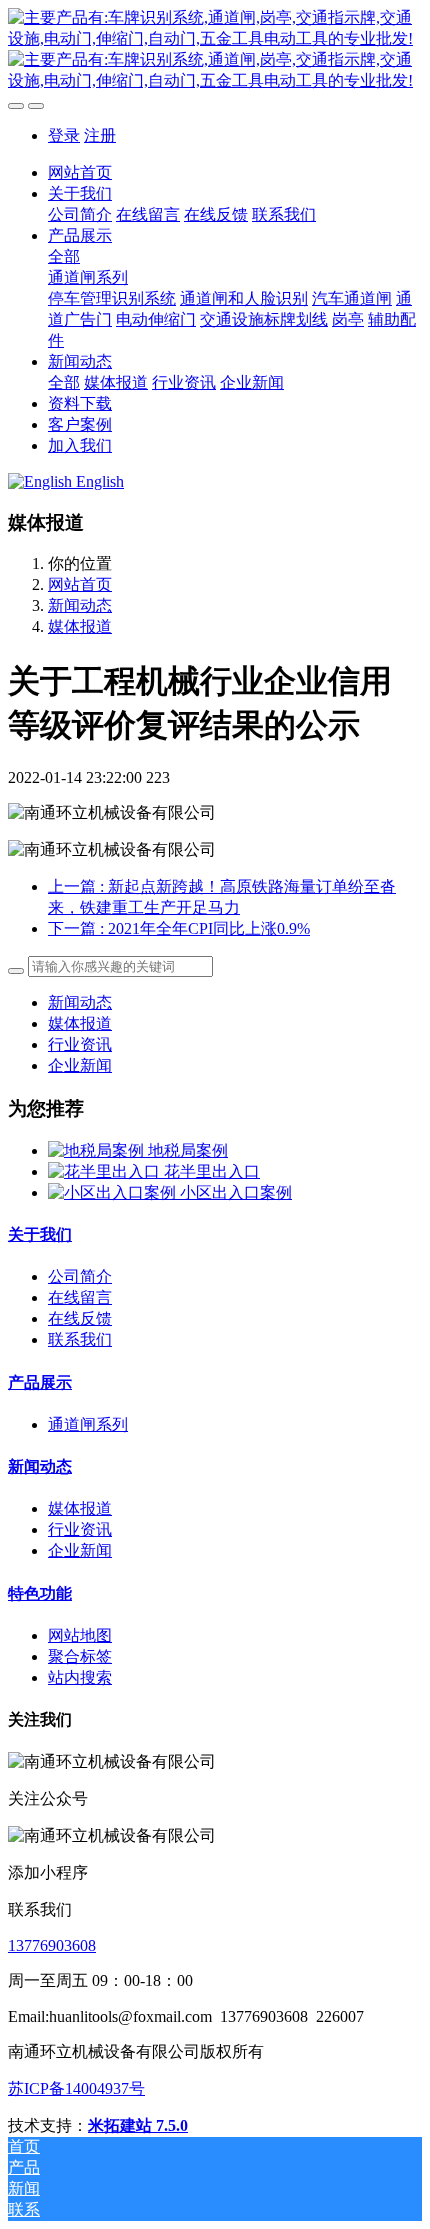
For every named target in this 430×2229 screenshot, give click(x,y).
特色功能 (40, 1593)
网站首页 (80, 172)
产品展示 (40, 1382)
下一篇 (179, 928)
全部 (64, 256)
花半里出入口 (212, 1171)
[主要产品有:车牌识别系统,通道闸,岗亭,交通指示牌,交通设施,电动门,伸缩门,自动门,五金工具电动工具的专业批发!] (215, 50)
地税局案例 (188, 1150)
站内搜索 (80, 1677)
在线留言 (80, 1297)
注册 (100, 135)
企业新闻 (80, 1065)
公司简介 (80, 1276)
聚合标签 (80, 1656)
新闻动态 (80, 605)
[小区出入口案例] (114, 1192)
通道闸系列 (88, 1424)
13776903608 (52, 1945)
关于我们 (40, 1234)
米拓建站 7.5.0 (138, 2125)
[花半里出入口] (106, 1171)
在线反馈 (80, 1318)
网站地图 (80, 1635)
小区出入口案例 (236, 1192)
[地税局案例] (98, 1150)
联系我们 (80, 1339)
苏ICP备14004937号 (76, 2088)
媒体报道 (80, 626)
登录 (64, 135)
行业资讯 (80, 1044)
